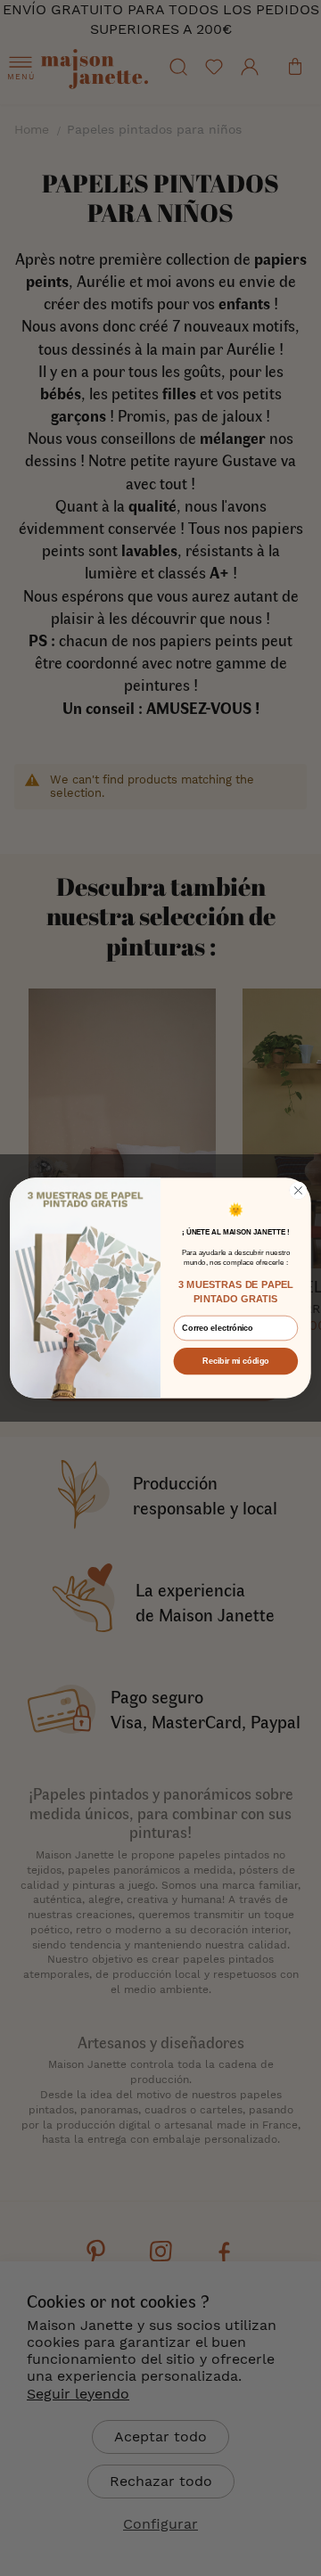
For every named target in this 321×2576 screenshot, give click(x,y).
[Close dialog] (299, 1191)
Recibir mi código (236, 1361)
